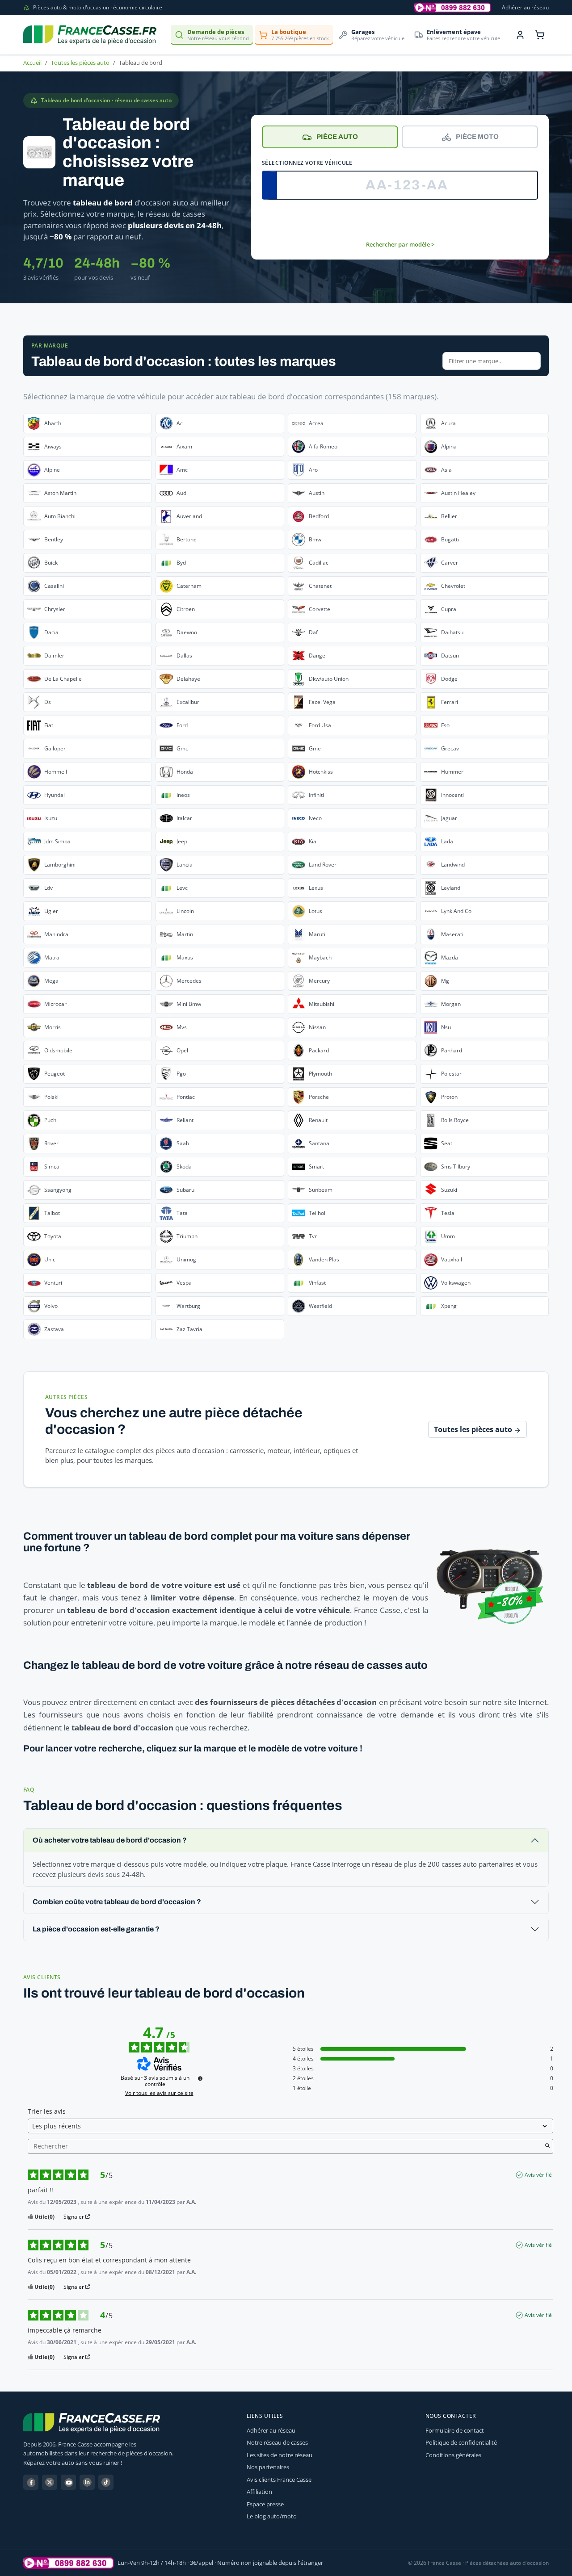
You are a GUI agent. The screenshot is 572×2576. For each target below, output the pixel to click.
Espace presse (265, 2504)
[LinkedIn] (87, 2482)
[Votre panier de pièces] (540, 35)
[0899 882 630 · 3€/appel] (453, 8)
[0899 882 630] (69, 2563)
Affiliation (259, 2492)
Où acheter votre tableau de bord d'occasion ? (110, 1840)
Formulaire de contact (455, 2430)
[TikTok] (106, 2482)
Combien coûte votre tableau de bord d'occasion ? (117, 1902)
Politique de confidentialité (461, 2442)
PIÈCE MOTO (477, 137)
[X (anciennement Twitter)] (50, 2482)
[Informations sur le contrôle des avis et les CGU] (200, 2078)
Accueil (32, 63)
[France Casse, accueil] (90, 35)
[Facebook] (31, 2482)
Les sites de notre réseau (280, 2455)
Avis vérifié (538, 2175)
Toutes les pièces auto (80, 63)
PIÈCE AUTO (337, 137)
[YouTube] (68, 2482)
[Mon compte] (520, 35)
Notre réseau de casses (277, 2442)
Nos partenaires (268, 2467)
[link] (88, 423)
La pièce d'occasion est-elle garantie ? (96, 1929)
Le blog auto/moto (272, 2516)
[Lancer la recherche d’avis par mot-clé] (547, 2146)
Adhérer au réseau (525, 7)
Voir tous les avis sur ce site (159, 2093)
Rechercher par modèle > (400, 244)
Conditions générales (453, 2455)
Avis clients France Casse (279, 2480)
